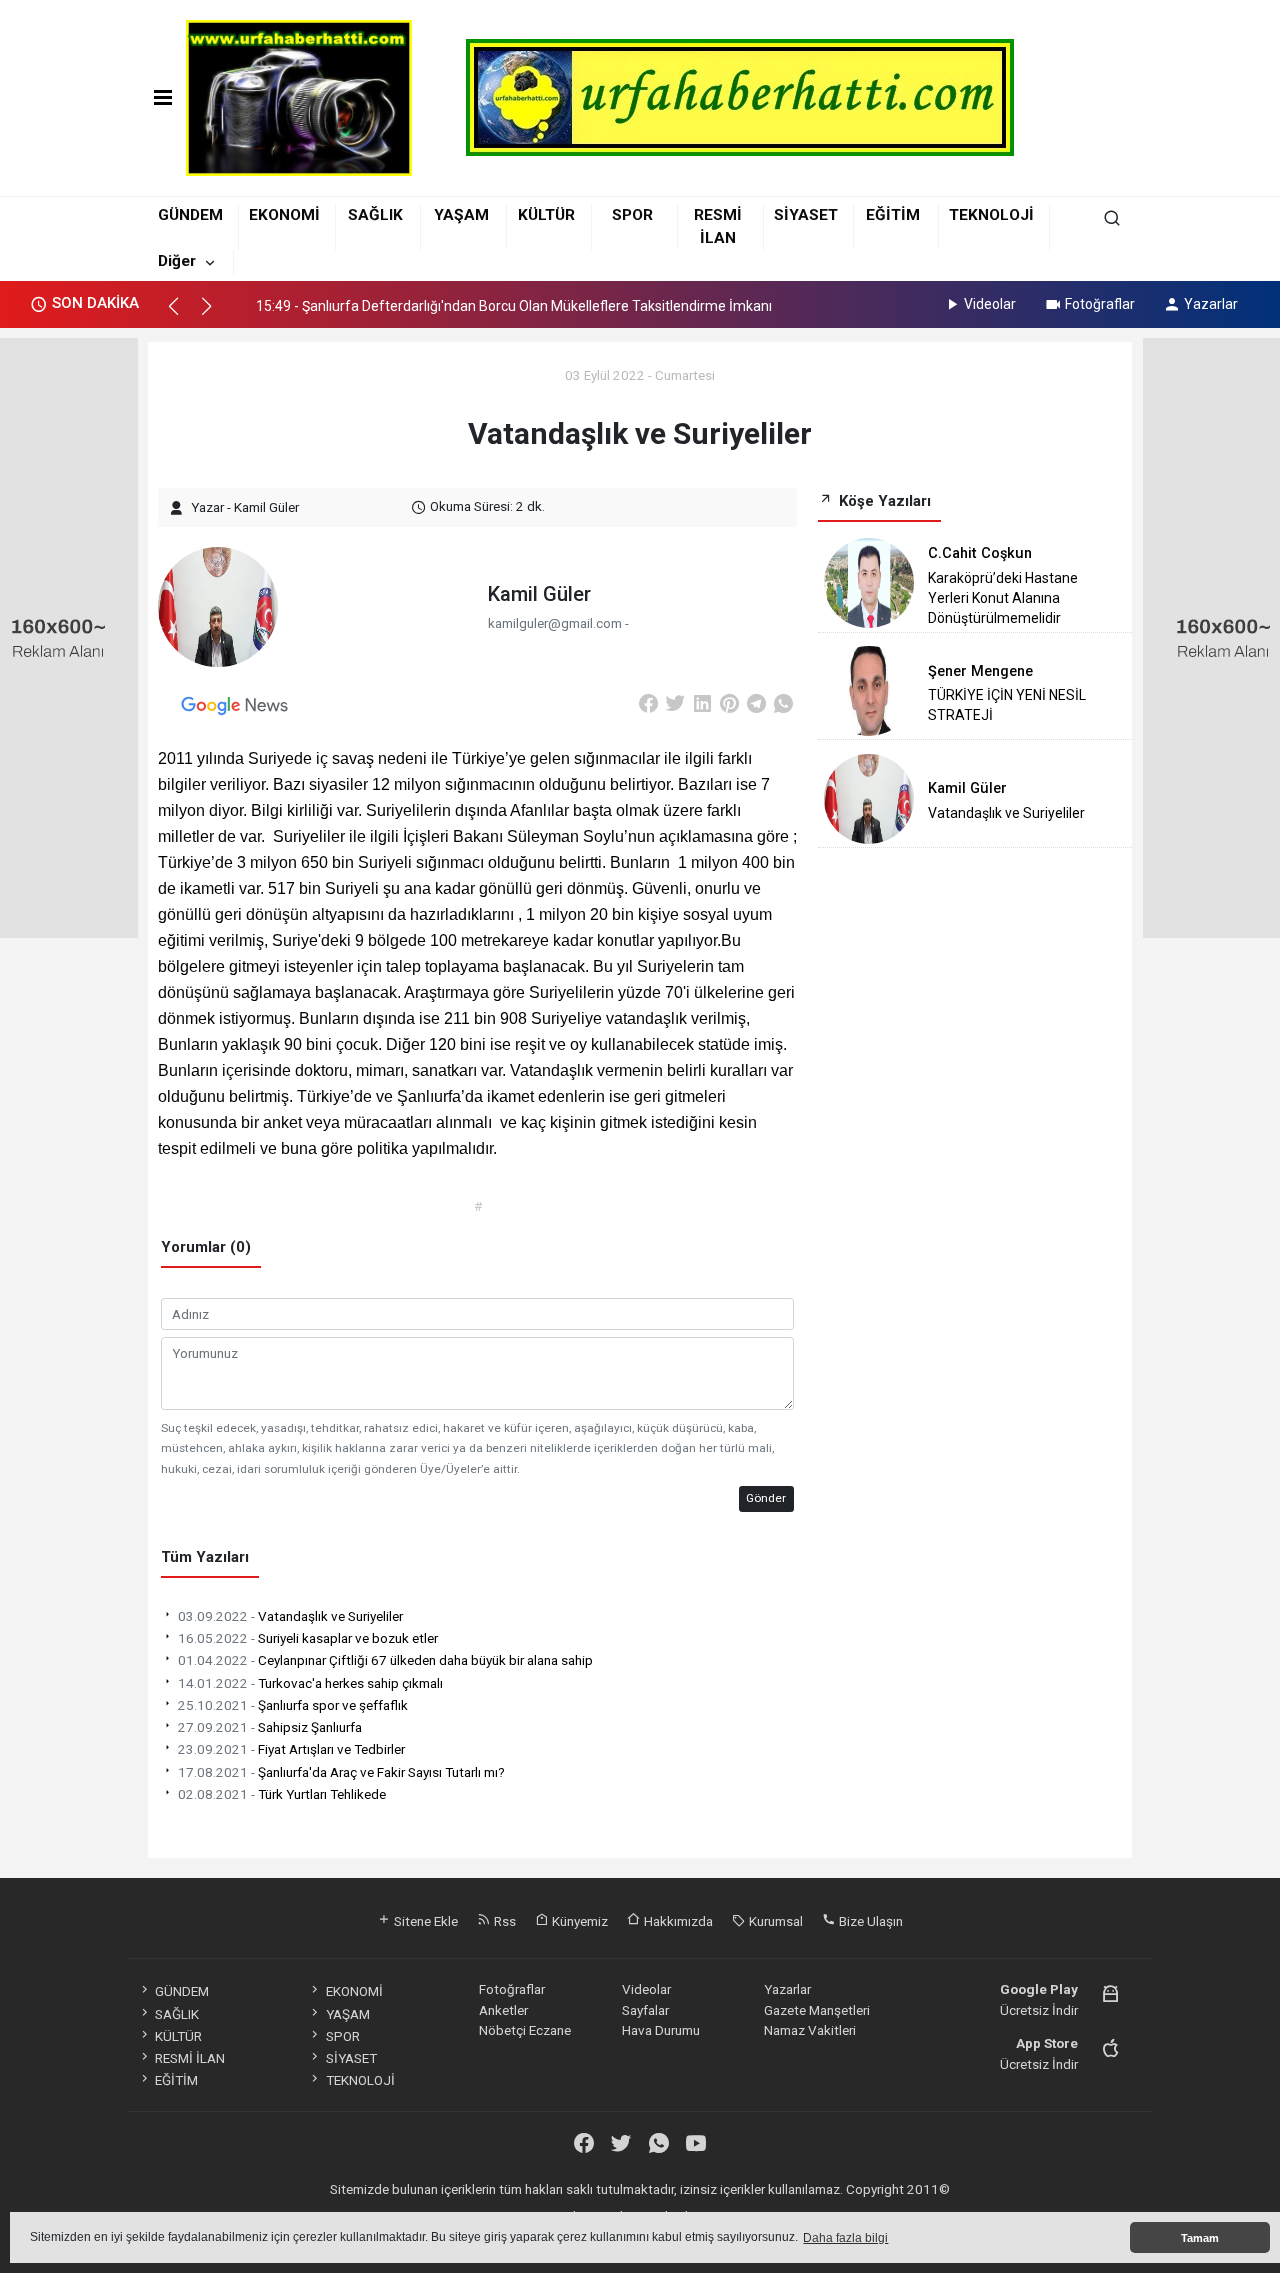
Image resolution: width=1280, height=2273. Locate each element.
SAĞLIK (375, 215)
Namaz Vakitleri (810, 2030)
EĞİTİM (893, 215)
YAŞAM (461, 215)
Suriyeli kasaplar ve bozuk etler (308, 1638)
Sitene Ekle (424, 1921)
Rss (503, 1921)
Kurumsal (774, 1921)
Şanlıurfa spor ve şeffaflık (293, 1705)
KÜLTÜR (546, 215)
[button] (182, 315)
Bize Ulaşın (869, 1921)
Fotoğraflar (1100, 304)
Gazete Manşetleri (817, 2010)
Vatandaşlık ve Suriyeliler (290, 1616)
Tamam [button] (1200, 2238)
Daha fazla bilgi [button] (845, 2238)
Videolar (990, 304)
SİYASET (806, 215)
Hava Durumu (661, 2030)
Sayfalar (645, 2010)
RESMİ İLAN (190, 2058)
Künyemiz (578, 1921)
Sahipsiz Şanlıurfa (270, 1727)
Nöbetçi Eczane (525, 2030)
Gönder (766, 1498)
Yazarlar (1211, 304)
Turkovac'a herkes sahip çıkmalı (310, 1683)
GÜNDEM (190, 215)
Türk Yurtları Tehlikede (282, 1794)
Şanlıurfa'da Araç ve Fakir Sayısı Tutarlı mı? (341, 1772)
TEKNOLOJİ (991, 215)
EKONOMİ (284, 215)
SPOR (632, 215)
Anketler (503, 2010)
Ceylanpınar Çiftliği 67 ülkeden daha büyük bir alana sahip (385, 1660)
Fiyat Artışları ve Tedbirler (291, 1749)
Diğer (177, 261)
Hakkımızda (677, 1921)
